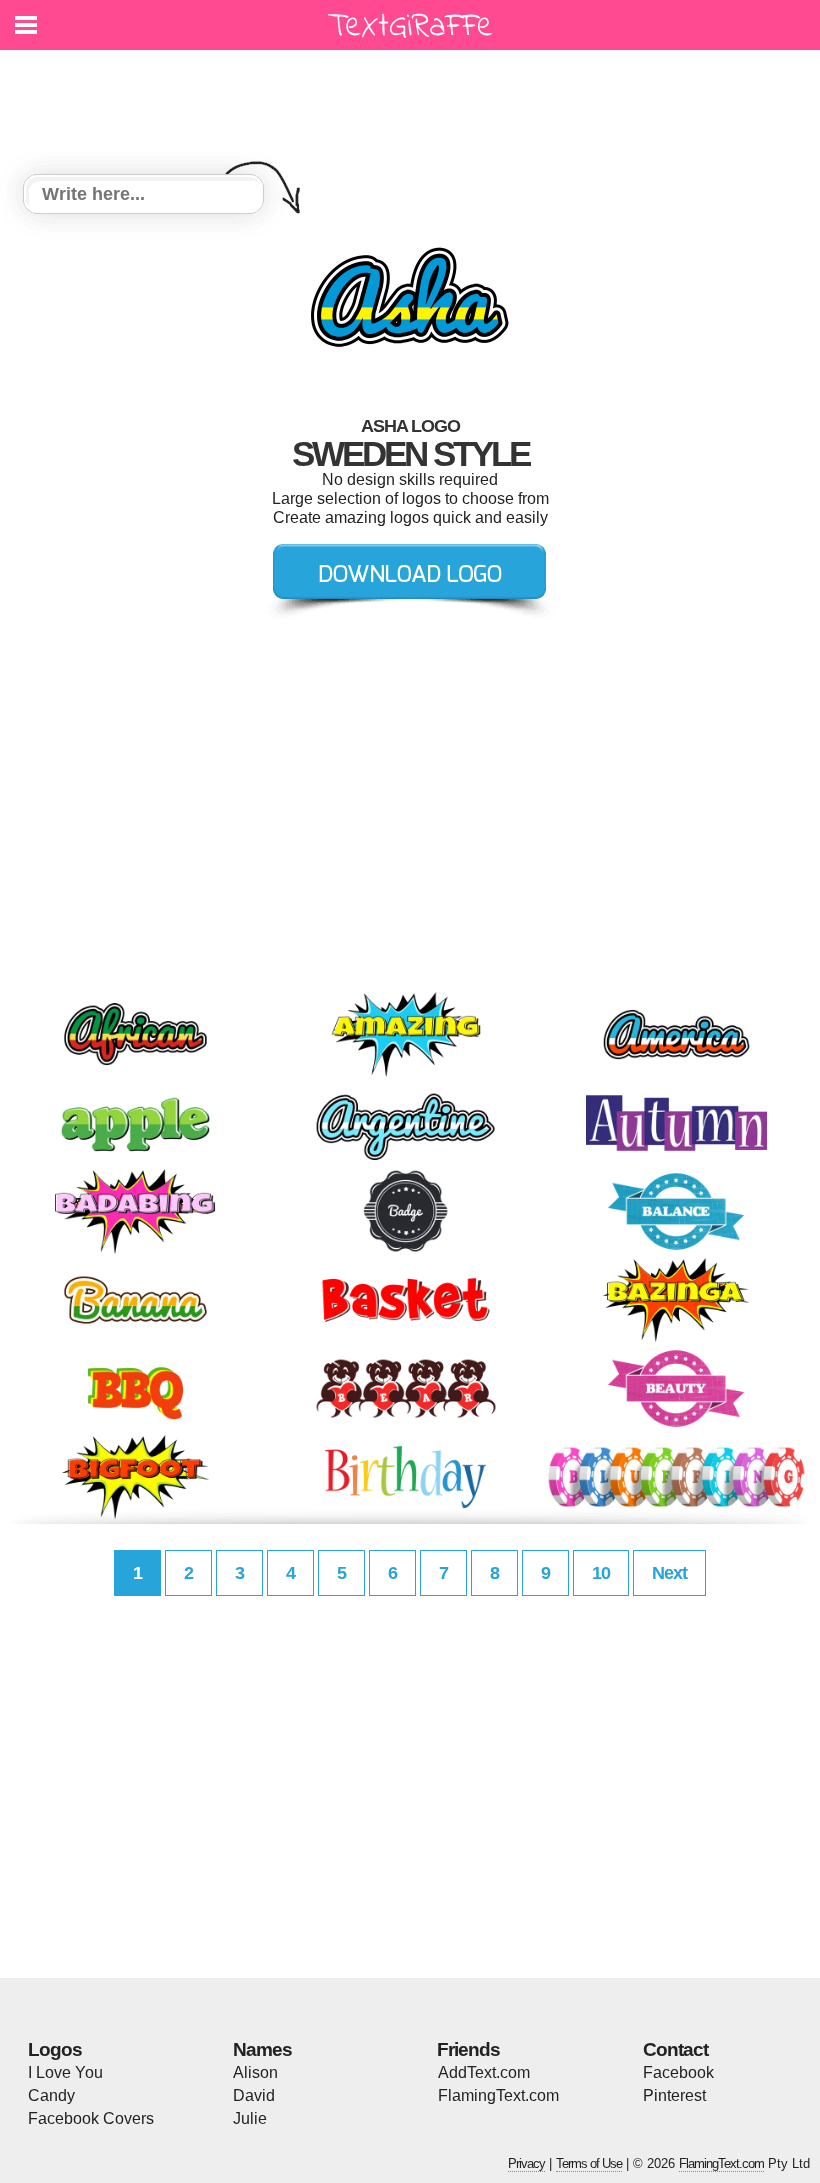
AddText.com (484, 2072)
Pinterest (674, 2095)
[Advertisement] (415, 100)
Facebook (678, 2072)
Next (669, 1573)
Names (262, 2049)
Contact (675, 2049)
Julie (250, 2118)
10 (601, 1573)
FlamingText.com (498, 2095)
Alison (255, 2072)
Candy (51, 2095)
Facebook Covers (91, 2118)
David (254, 2095)
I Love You (65, 2072)
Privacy (526, 2163)
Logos (55, 2049)
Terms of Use (589, 2163)
